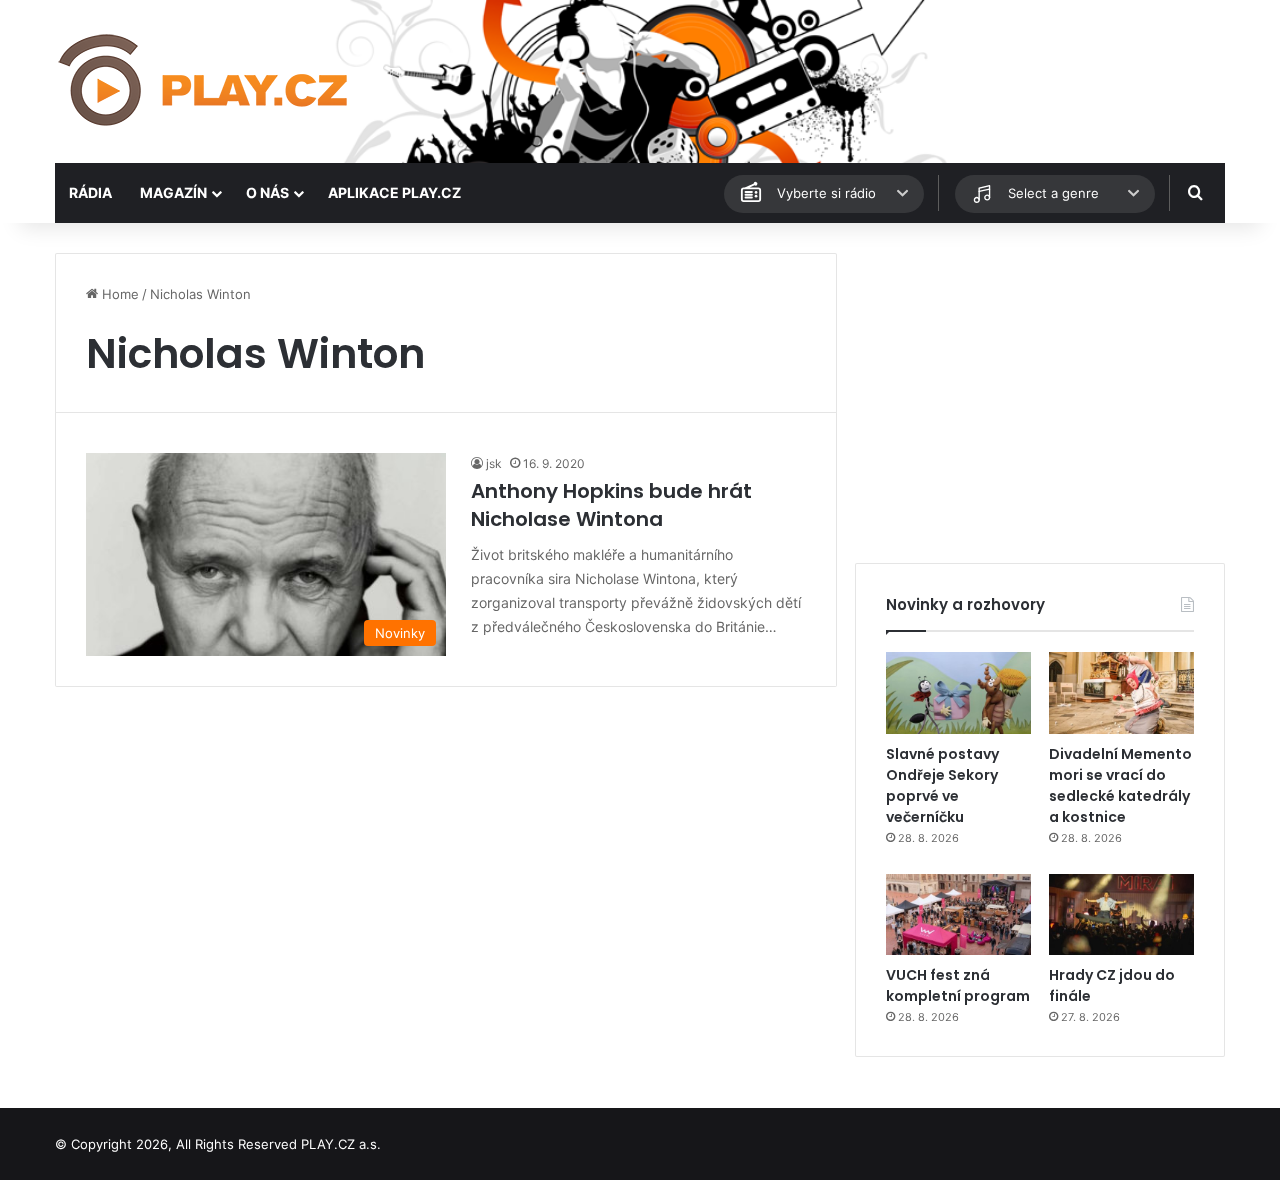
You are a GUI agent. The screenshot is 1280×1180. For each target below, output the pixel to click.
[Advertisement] (1040, 393)
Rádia (90, 192)
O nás (267, 192)
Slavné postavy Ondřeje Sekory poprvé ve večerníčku (942, 785)
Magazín (173, 192)
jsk (494, 463)
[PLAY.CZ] (205, 81)
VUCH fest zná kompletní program (958, 985)
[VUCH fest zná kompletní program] (958, 915)
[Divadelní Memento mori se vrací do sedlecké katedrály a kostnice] (1121, 693)
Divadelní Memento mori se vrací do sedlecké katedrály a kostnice (1120, 785)
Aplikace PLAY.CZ (394, 192)
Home (118, 294)
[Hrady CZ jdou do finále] (1121, 915)
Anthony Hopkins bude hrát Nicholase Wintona (611, 505)
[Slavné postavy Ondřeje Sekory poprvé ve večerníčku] (958, 693)
